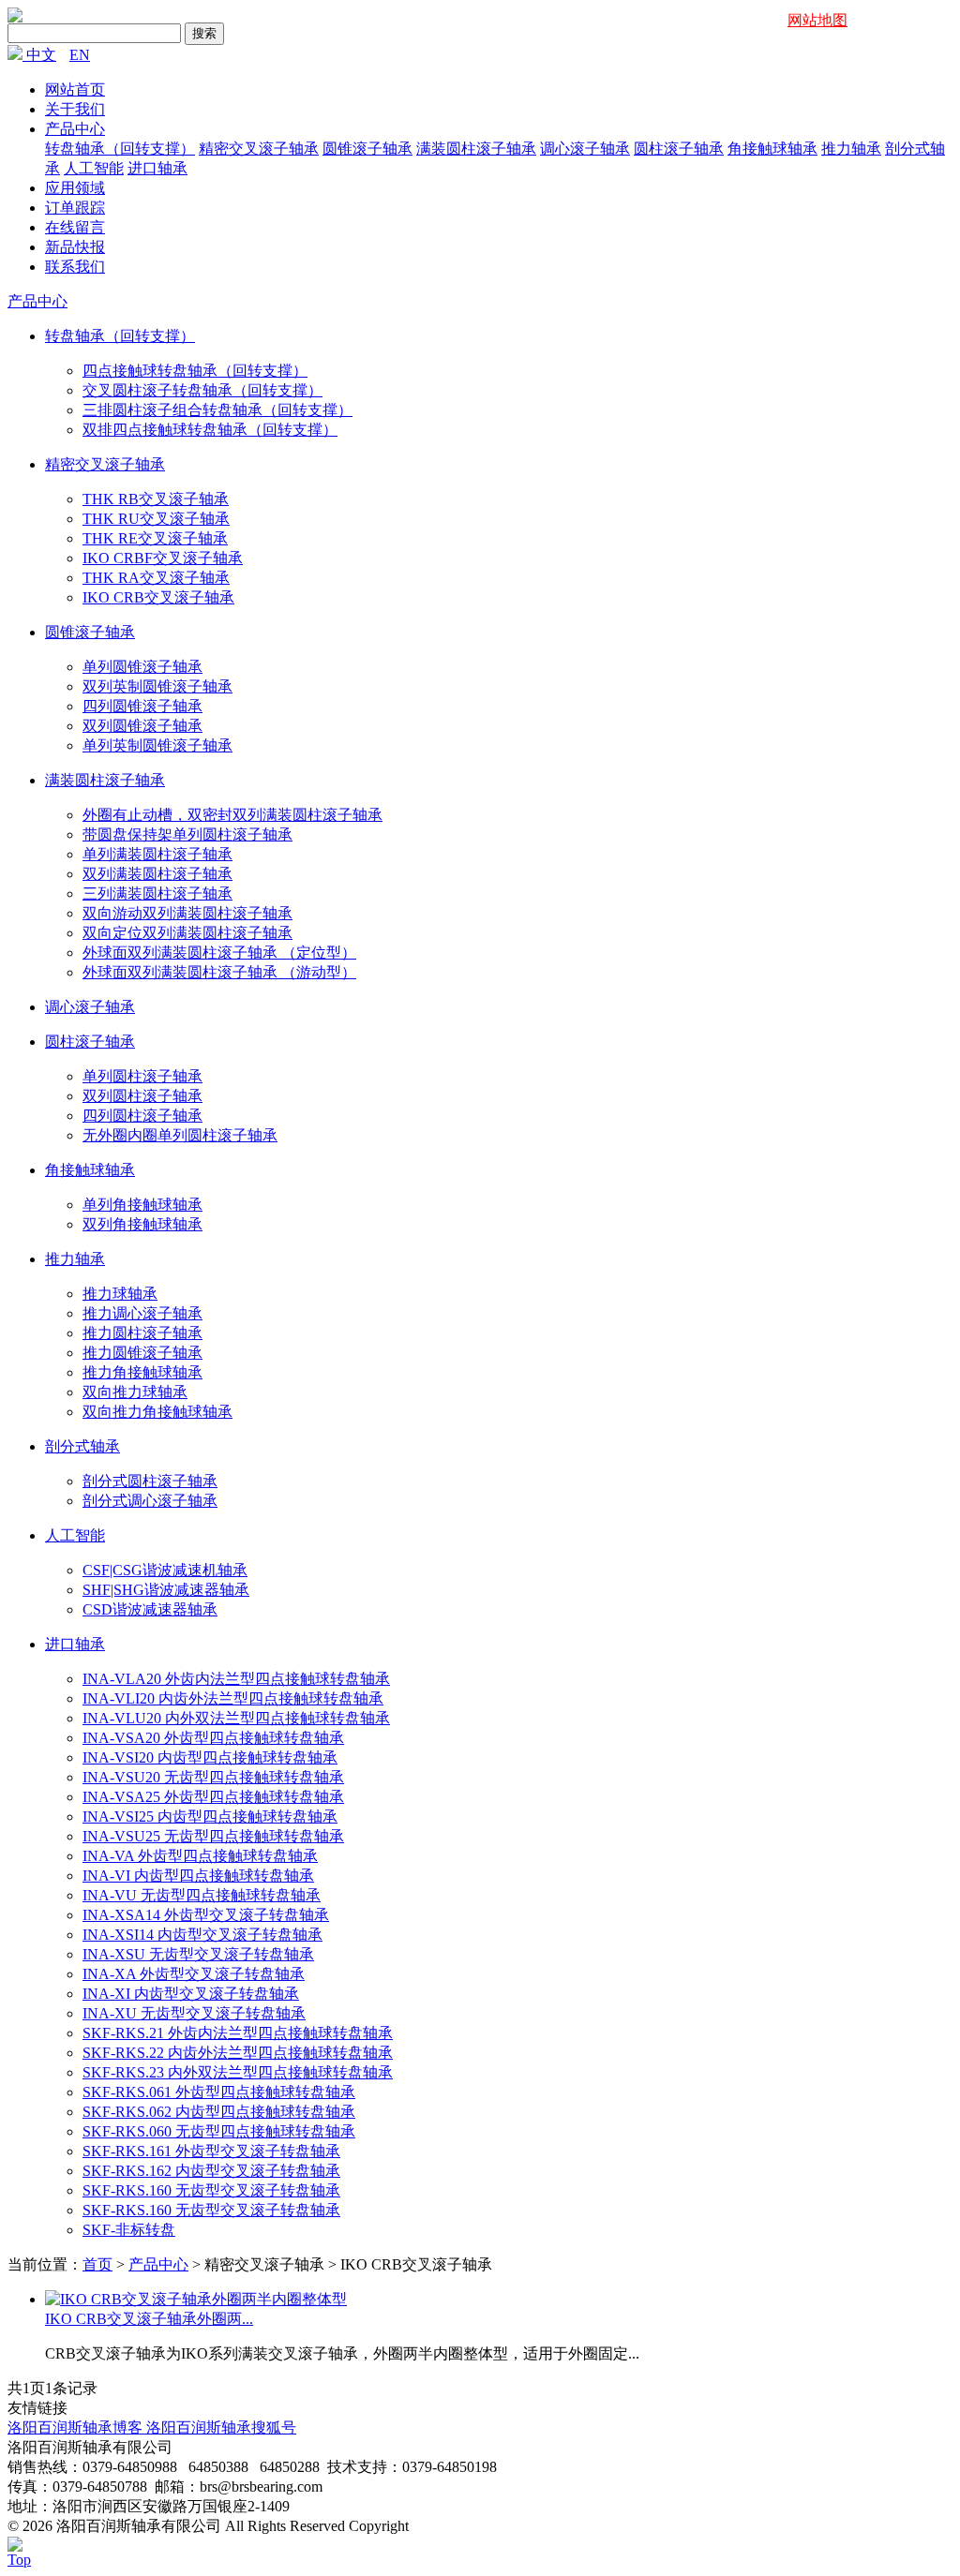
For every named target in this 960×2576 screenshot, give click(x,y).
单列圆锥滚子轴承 (142, 667)
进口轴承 (157, 168)
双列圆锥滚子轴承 (142, 726)
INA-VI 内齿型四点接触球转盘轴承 (198, 1876)
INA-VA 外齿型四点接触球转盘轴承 (200, 1856)
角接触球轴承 (772, 149)
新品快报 (75, 247)
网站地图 (817, 20)
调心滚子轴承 (585, 149)
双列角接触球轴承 (142, 1224)
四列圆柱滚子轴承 (142, 1116)
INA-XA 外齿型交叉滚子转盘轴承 (194, 1974)
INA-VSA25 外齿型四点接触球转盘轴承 (213, 1797)
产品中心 (75, 129)
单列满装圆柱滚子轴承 (157, 854)
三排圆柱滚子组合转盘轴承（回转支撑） (217, 410)
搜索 (204, 33)
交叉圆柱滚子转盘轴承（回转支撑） (202, 390)
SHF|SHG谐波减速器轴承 (166, 1590)
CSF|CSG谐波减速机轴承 (165, 1570)
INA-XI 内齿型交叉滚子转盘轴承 (191, 1994)
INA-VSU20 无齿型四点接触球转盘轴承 (213, 1777)
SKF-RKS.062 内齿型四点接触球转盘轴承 (219, 2112)
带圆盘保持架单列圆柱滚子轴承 (187, 834)
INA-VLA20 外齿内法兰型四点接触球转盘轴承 (236, 1679)
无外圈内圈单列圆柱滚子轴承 (180, 1135)
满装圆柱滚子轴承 (476, 149)
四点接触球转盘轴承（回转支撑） (195, 371)
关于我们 (75, 109)
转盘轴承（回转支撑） (120, 149)
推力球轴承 (120, 1294)
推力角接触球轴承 (142, 1372)
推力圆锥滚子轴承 (142, 1353)
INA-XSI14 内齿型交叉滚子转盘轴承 (202, 1935)
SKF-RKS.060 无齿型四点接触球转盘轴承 (219, 2131)
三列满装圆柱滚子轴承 (157, 893)
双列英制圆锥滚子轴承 (157, 686)
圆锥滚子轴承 (367, 149)
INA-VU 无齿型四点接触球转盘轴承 (202, 1895)
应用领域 (75, 188)
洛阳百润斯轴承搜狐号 (221, 2427)
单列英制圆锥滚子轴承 (157, 745)
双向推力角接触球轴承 (157, 1412)
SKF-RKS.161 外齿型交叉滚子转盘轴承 (211, 2151)
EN (80, 55)
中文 (41, 55)
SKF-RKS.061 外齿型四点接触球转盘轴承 (219, 2092)
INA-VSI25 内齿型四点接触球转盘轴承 (210, 1817)
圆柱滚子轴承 (679, 149)
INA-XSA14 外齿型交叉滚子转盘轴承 (206, 1915)
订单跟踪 (75, 208)
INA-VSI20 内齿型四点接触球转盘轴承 (210, 1757)
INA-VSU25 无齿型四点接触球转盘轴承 (213, 1836)
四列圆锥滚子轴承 (142, 706)
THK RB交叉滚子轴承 (156, 499)
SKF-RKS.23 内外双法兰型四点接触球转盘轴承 (238, 2072)
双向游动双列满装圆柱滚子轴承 (187, 913)
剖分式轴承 (82, 1446)
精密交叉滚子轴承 (259, 149)
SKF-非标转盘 (129, 2230)
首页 (97, 2264)
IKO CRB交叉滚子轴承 (158, 597)
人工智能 (94, 168)
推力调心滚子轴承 (142, 1313)
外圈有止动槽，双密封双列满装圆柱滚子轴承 (232, 815)
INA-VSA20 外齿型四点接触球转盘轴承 (213, 1738)
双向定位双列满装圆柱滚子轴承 (187, 933)
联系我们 (75, 267)
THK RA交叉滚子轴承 (156, 578)
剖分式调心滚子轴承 (150, 1501)
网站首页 (75, 89)
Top (19, 2560)
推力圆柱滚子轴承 (142, 1333)
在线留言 (75, 227)
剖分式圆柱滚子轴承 (150, 1481)
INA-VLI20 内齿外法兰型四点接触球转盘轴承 (233, 1698)
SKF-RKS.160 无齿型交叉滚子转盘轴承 (211, 2190)
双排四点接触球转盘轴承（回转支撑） (210, 430)
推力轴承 (851, 149)
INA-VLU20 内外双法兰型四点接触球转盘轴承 (236, 1718)
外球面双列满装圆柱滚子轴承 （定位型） (219, 953)
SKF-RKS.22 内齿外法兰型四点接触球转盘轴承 (238, 2053)
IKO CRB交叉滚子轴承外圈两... (149, 2319)
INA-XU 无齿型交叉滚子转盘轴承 (194, 2013)
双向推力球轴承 (135, 1392)
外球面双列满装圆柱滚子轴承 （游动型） (219, 972)
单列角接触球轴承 (142, 1205)
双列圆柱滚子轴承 (142, 1096)
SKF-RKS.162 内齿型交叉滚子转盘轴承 (211, 2171)
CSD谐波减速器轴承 (150, 1609)
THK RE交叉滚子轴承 (155, 538)
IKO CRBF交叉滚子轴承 (163, 558)
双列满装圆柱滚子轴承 (157, 874)
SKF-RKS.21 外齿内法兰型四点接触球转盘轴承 (238, 2033)
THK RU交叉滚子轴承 (156, 519)
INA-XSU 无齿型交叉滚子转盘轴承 (198, 1954)
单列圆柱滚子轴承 (142, 1076)
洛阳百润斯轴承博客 (77, 2427)
